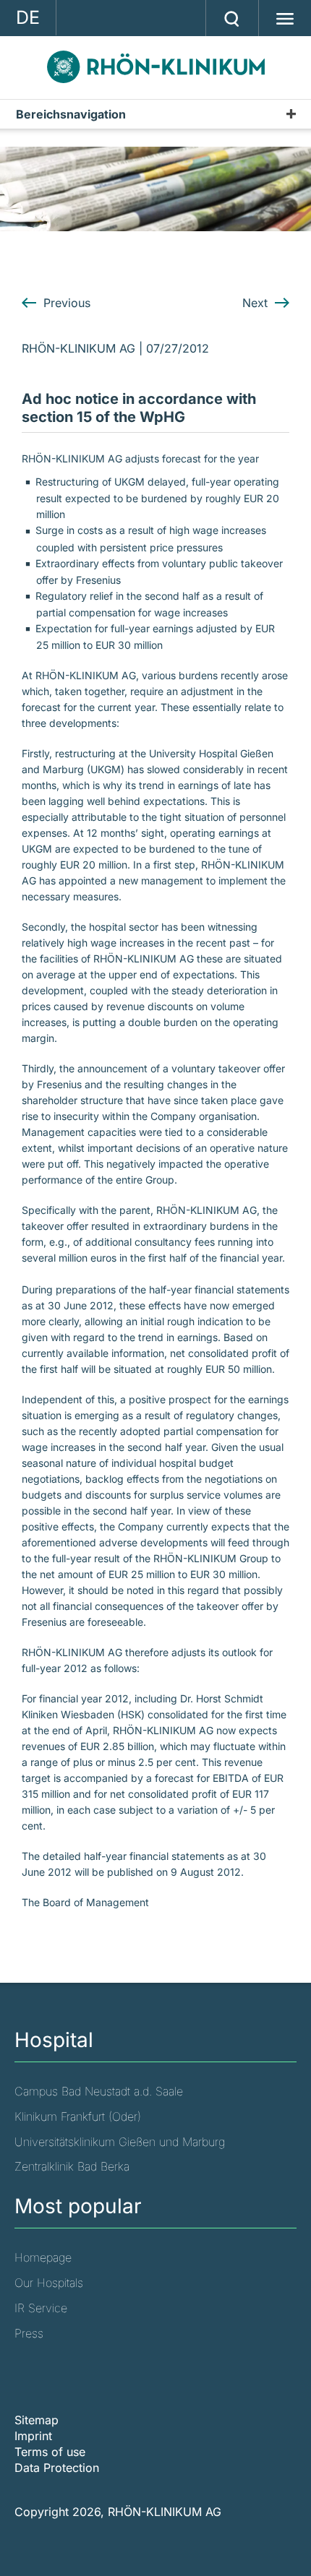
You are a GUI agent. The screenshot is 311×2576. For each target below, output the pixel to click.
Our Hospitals (49, 2283)
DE (28, 17)
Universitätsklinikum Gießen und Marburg (120, 2142)
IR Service (41, 2308)
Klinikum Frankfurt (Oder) (78, 2116)
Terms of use (50, 2452)
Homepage (43, 2257)
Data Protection (57, 2468)
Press (29, 2333)
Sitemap (37, 2420)
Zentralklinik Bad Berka (72, 2166)
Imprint (33, 2436)
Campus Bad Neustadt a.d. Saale (99, 2091)
